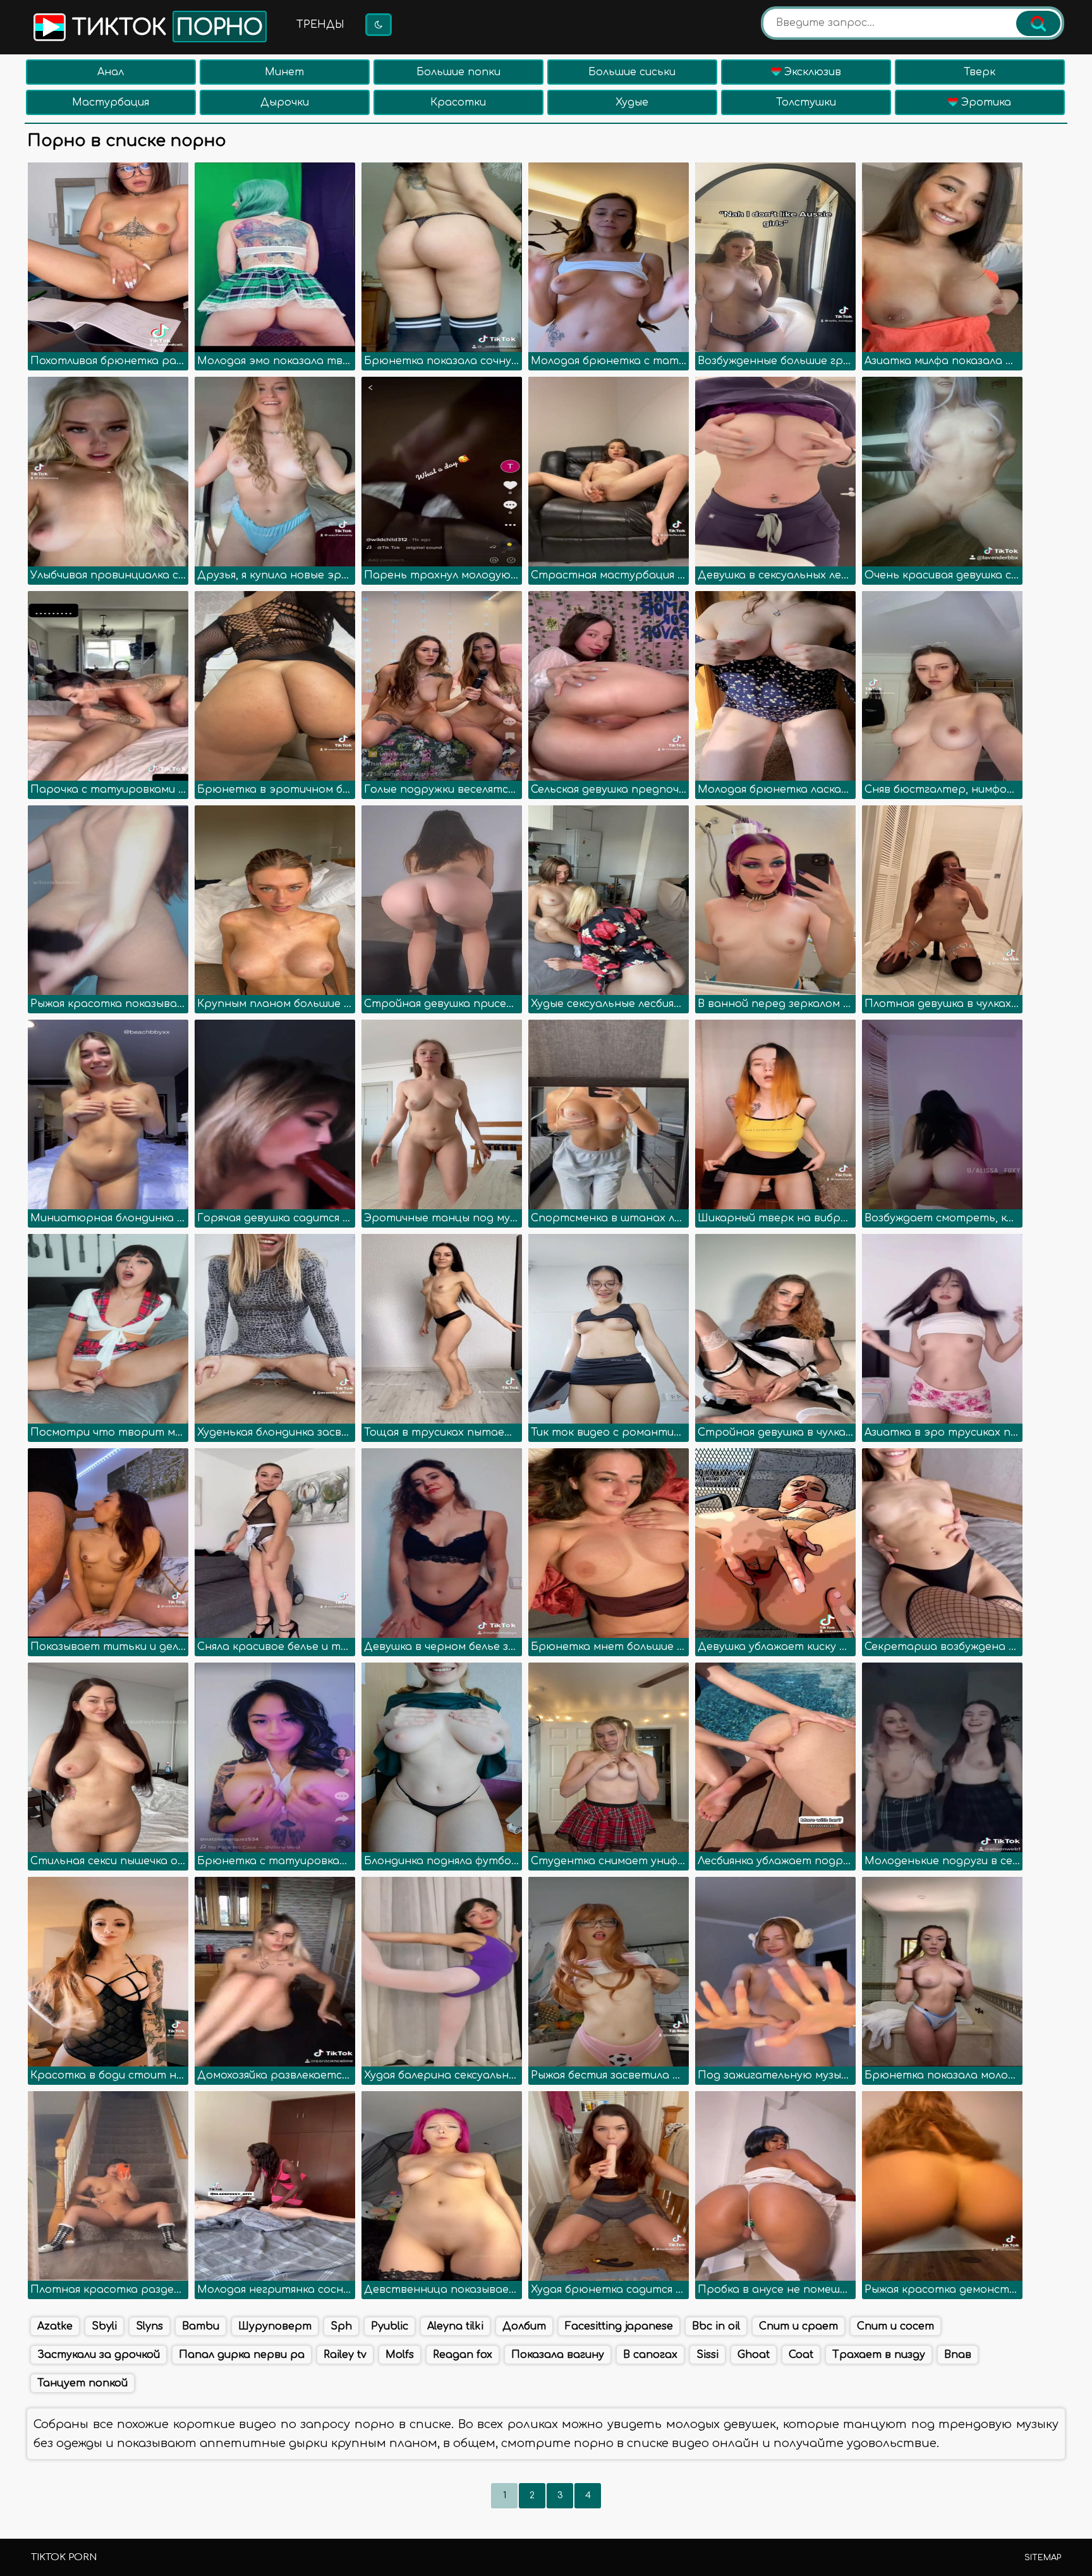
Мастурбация (111, 102)
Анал (111, 72)
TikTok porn (64, 2557)
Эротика (985, 102)
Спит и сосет (895, 2326)
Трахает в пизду (879, 2355)
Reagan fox (463, 2355)
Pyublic (390, 2326)
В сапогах (650, 2355)
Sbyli (104, 2326)
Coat (801, 2355)
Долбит (524, 2326)
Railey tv (345, 2355)
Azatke (55, 2326)
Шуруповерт (275, 2326)
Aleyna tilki (455, 2326)
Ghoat (754, 2355)
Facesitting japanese (619, 2326)
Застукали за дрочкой (99, 2355)
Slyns (149, 2326)
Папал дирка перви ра (242, 2355)
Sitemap (1043, 2558)
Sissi (707, 2355)
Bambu (201, 2326)
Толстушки (806, 102)
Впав (958, 2355)
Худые (632, 102)
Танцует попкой (82, 2383)
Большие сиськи (632, 72)
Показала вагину (558, 2355)
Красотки (458, 102)
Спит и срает (798, 2326)
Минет (284, 72)
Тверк (980, 72)
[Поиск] (1038, 23)
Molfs (400, 2355)
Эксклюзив (811, 72)
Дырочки (285, 102)
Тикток (164, 28)
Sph (341, 2326)
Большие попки (458, 72)
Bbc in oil (716, 2326)
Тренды (320, 25)
